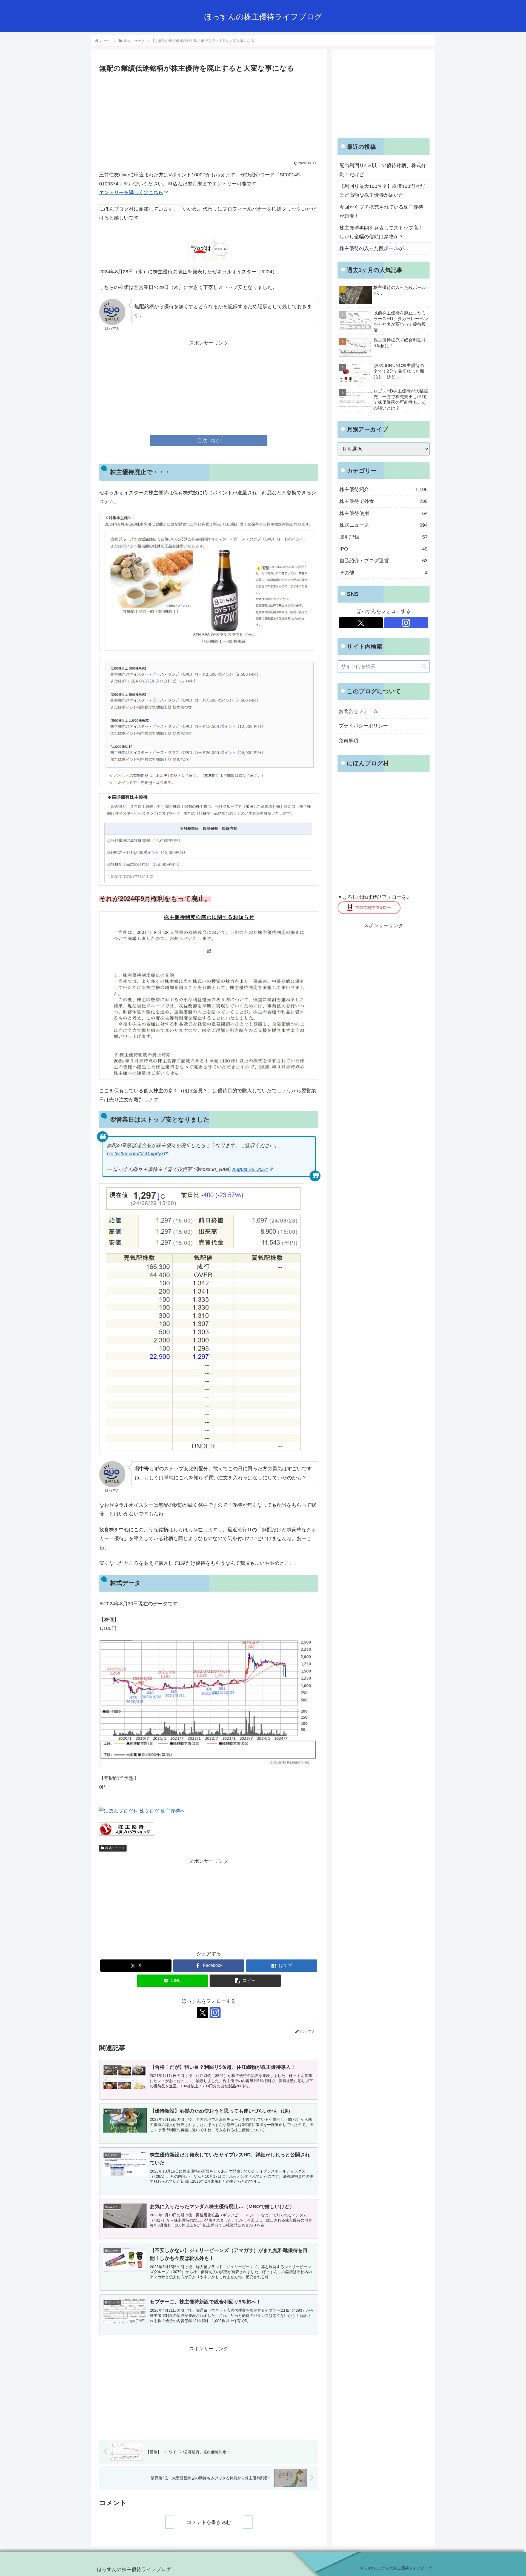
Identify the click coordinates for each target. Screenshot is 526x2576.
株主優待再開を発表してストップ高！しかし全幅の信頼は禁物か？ (381, 232)
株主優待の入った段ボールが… (374, 248)
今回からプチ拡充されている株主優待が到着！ (381, 211)
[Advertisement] (209, 116)
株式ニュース (115, 1848)
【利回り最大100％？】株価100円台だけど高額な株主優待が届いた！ (382, 191)
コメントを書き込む (209, 2522)
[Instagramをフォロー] (215, 2013)
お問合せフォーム (358, 711)
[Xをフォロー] (202, 2013)
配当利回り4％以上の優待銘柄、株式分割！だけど (383, 170)
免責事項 (348, 741)
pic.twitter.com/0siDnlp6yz (135, 1154)
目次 (202, 440)
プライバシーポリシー (363, 726)
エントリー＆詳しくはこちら (131, 193)
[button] (245, 1981)
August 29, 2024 (250, 1169)
